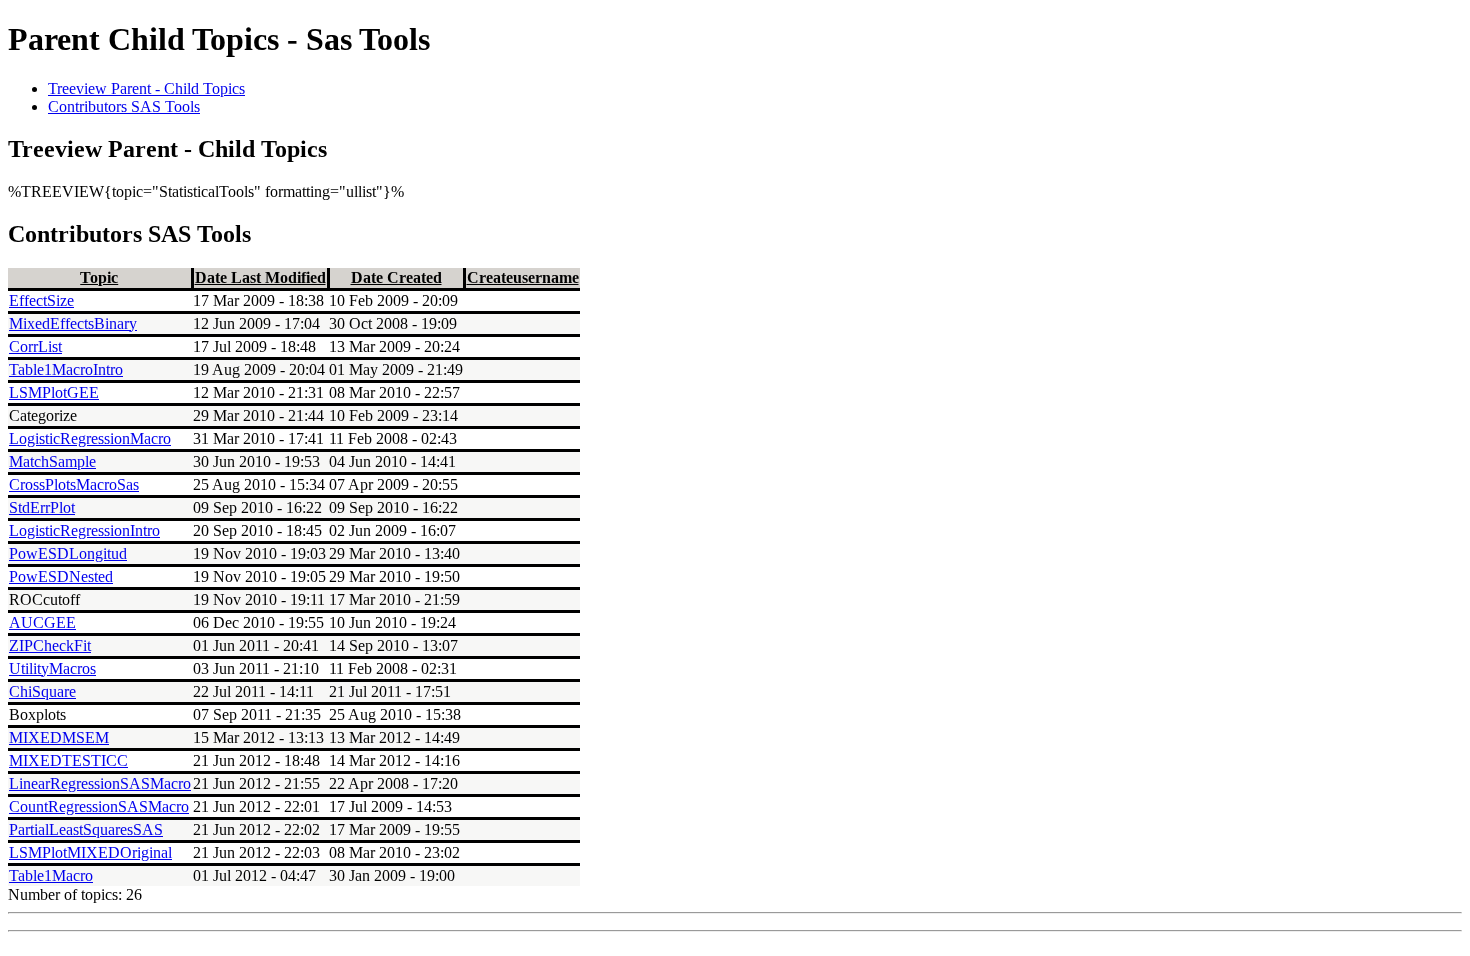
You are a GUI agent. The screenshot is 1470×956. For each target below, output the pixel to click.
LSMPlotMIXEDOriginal (90, 852)
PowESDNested (61, 576)
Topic (99, 277)
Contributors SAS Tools (124, 106)
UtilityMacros (52, 668)
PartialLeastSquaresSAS (86, 829)
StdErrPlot (42, 507)
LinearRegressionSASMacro (100, 783)
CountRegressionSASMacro (99, 806)
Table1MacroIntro (66, 369)
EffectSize (41, 300)
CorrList (35, 346)
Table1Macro (51, 875)
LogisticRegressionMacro (90, 438)
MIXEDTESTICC (68, 760)
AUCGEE (42, 622)
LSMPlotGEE (54, 392)
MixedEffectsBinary (73, 323)
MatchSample (52, 461)
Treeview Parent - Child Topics (146, 88)
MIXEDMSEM (59, 737)
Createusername (523, 277)
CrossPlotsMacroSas (74, 484)
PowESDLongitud (68, 553)
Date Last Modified (260, 277)
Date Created (396, 277)
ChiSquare (42, 691)
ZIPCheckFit (50, 645)
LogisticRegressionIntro (84, 530)
